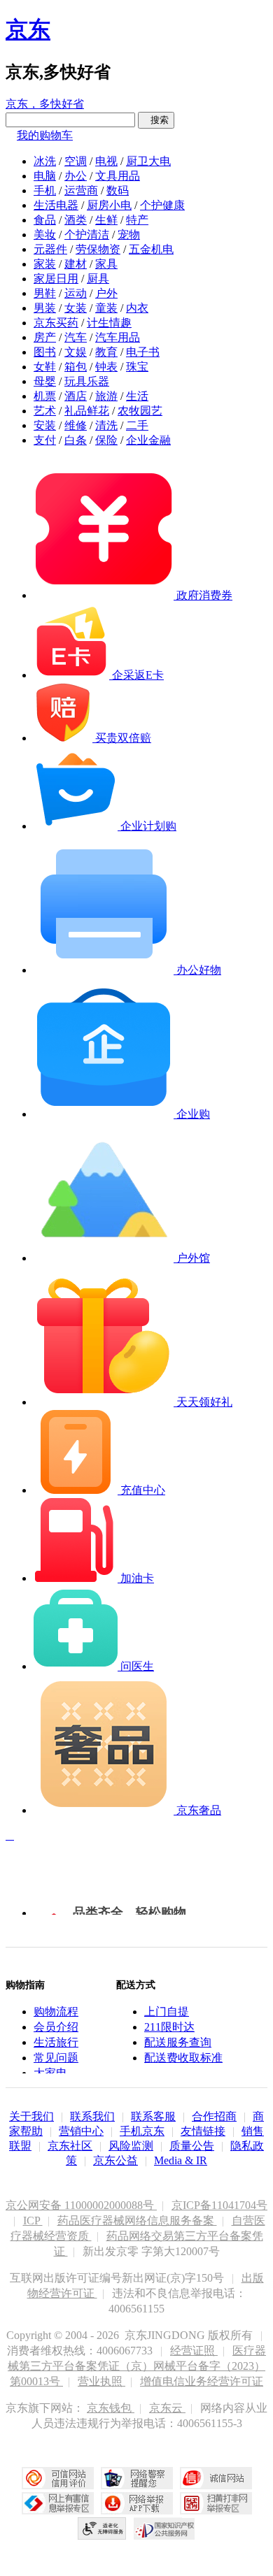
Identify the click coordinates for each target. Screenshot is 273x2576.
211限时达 (169, 2027)
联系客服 (153, 2116)
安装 (45, 425)
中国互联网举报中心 (58, 2503)
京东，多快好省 (45, 104)
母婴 (45, 381)
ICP (33, 2221)
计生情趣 (109, 323)
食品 (45, 220)
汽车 (76, 337)
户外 (106, 293)
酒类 (76, 220)
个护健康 (162, 205)
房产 (45, 337)
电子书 (143, 352)
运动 (76, 293)
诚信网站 (216, 2478)
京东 (28, 29)
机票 (45, 396)
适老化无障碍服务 (102, 2528)
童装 (106, 308)
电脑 (45, 176)
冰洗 (45, 161)
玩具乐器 (87, 381)
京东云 (167, 2408)
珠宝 (137, 367)
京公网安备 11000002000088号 (81, 2205)
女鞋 (45, 367)
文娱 (76, 352)
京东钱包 (111, 2408)
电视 (106, 161)
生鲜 (106, 220)
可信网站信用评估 (58, 2478)
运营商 (81, 190)
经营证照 (194, 2351)
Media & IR (181, 2160)
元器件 (50, 249)
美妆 (45, 235)
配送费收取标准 (183, 2058)
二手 (137, 425)
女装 (76, 308)
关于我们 (31, 2116)
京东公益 (115, 2160)
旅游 (106, 396)
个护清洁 (87, 235)
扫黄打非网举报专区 (216, 2503)
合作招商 (214, 2116)
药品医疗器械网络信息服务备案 (137, 2221)
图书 (45, 352)
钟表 (106, 367)
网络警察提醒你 (137, 2478)
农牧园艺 (140, 411)
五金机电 (151, 249)
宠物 (129, 235)
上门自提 (167, 2012)
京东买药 (56, 323)
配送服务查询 (178, 2042)
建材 (76, 264)
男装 (45, 308)
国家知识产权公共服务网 (164, 2528)
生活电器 (56, 205)
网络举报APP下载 (137, 2503)
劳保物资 (98, 249)
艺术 (45, 411)
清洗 (106, 425)
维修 (76, 425)
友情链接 (203, 2131)
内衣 (137, 308)
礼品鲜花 (87, 411)
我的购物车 (45, 135)
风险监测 (131, 2146)
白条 (76, 440)
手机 (45, 190)
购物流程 (56, 2012)
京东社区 (70, 2146)
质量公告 (192, 2146)
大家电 (50, 2073)
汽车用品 (118, 337)
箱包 (76, 367)
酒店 (76, 396)
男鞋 (45, 293)
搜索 (156, 120)
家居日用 (56, 279)
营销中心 (81, 2131)
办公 (76, 176)
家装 (45, 264)
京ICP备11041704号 (219, 2205)
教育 (106, 352)
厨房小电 (109, 205)
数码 (118, 190)
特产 (137, 220)
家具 (106, 264)
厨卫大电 (148, 161)
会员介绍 (56, 2027)
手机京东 (142, 2131)
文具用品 (118, 176)
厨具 (98, 279)
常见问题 (56, 2058)
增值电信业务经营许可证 (202, 2381)
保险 (106, 440)
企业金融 (148, 440)
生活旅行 (56, 2042)
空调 (76, 161)
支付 (45, 440)
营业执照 (101, 2381)
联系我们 (92, 2116)
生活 (137, 396)
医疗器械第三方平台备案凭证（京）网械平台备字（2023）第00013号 (137, 2366)
